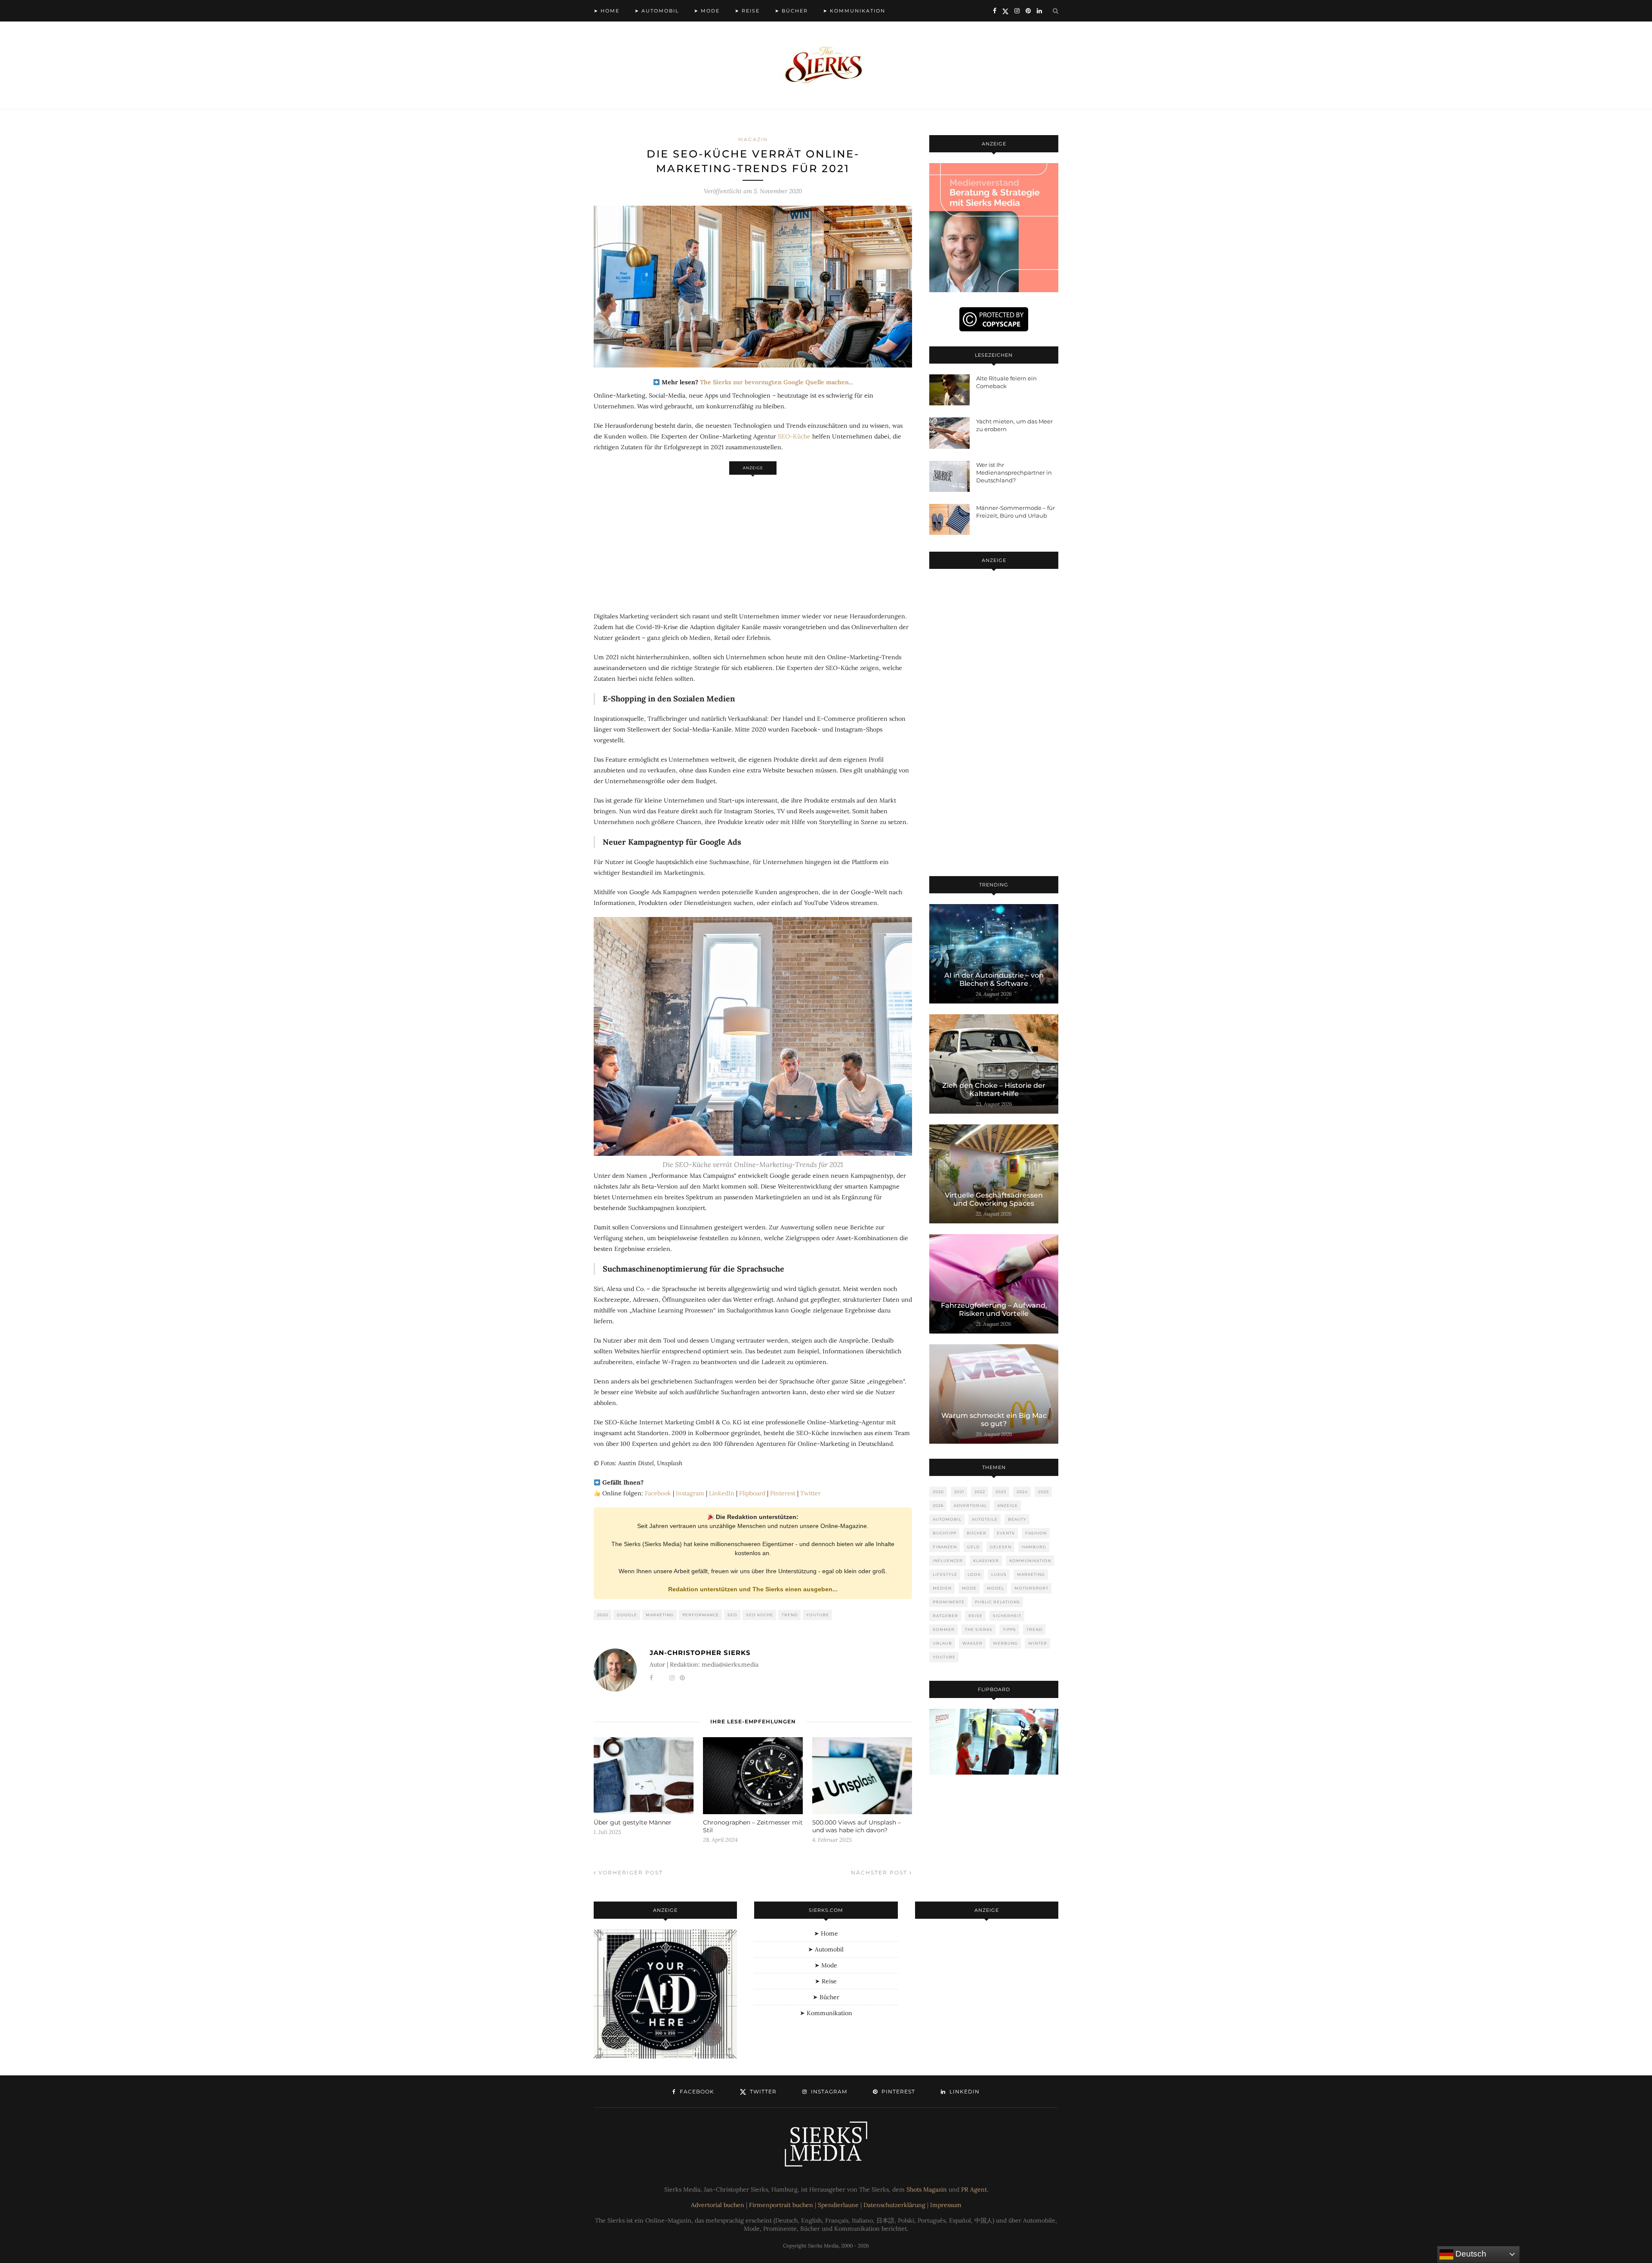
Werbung (1005, 1643)
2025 (1043, 1492)
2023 (1001, 1492)
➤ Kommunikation (854, 11)
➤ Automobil (657, 11)
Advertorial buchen (718, 2205)
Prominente (949, 1602)
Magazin (753, 139)
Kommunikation (1030, 1561)
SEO (732, 1615)
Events (1006, 1533)
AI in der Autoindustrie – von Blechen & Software (994, 979)
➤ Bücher (791, 11)
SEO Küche (760, 1615)
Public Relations (997, 1602)
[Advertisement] (753, 539)
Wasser (972, 1643)
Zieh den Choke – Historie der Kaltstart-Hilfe (994, 1090)
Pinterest (783, 1493)
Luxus (999, 1574)
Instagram (690, 1493)
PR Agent (974, 2189)
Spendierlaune (838, 2205)
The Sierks (979, 1629)
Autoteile (985, 1519)
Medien (942, 1588)
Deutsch (1470, 2254)
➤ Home (607, 11)
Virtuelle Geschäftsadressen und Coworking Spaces (994, 1199)
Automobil (947, 1519)
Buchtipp (945, 1533)
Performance (701, 1615)
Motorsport (1031, 1588)
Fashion (1036, 1533)
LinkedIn (722, 1493)
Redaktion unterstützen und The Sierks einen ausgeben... (753, 1589)
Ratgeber (945, 1616)
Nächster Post (880, 1872)
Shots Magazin (927, 2189)
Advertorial (970, 1505)
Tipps (1009, 1629)
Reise (975, 1616)
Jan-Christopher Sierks (700, 1653)
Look (974, 1574)
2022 (980, 1492)
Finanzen (945, 1547)
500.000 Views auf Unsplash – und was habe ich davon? (857, 1826)
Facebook (658, 1493)
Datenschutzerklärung (894, 2205)
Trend (790, 1615)
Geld (973, 1547)
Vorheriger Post (630, 1872)
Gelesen (1001, 1547)
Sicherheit (1007, 1616)
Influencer (948, 1561)
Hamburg (1034, 1547)
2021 (959, 1492)
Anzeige (1008, 1505)
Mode (969, 1588)
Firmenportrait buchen (781, 2205)
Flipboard (752, 1493)
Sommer (944, 1629)
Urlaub (942, 1643)
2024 (1022, 1492)
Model (996, 1588)
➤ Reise (747, 11)
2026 (938, 1505)
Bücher (977, 1533)
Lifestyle (945, 1574)
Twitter (811, 1493)
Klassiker (986, 1561)
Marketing (660, 1615)
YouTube (818, 1615)
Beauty (1017, 1519)
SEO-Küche (794, 436)
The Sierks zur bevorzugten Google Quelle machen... (776, 382)
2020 (603, 1615)
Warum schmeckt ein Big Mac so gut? (994, 1420)
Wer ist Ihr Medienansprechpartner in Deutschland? (1014, 472)
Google (627, 1615)
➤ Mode (707, 11)
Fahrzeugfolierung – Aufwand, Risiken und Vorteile (994, 1309)
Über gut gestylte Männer (633, 1822)
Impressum (946, 2205)
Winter (1038, 1643)
